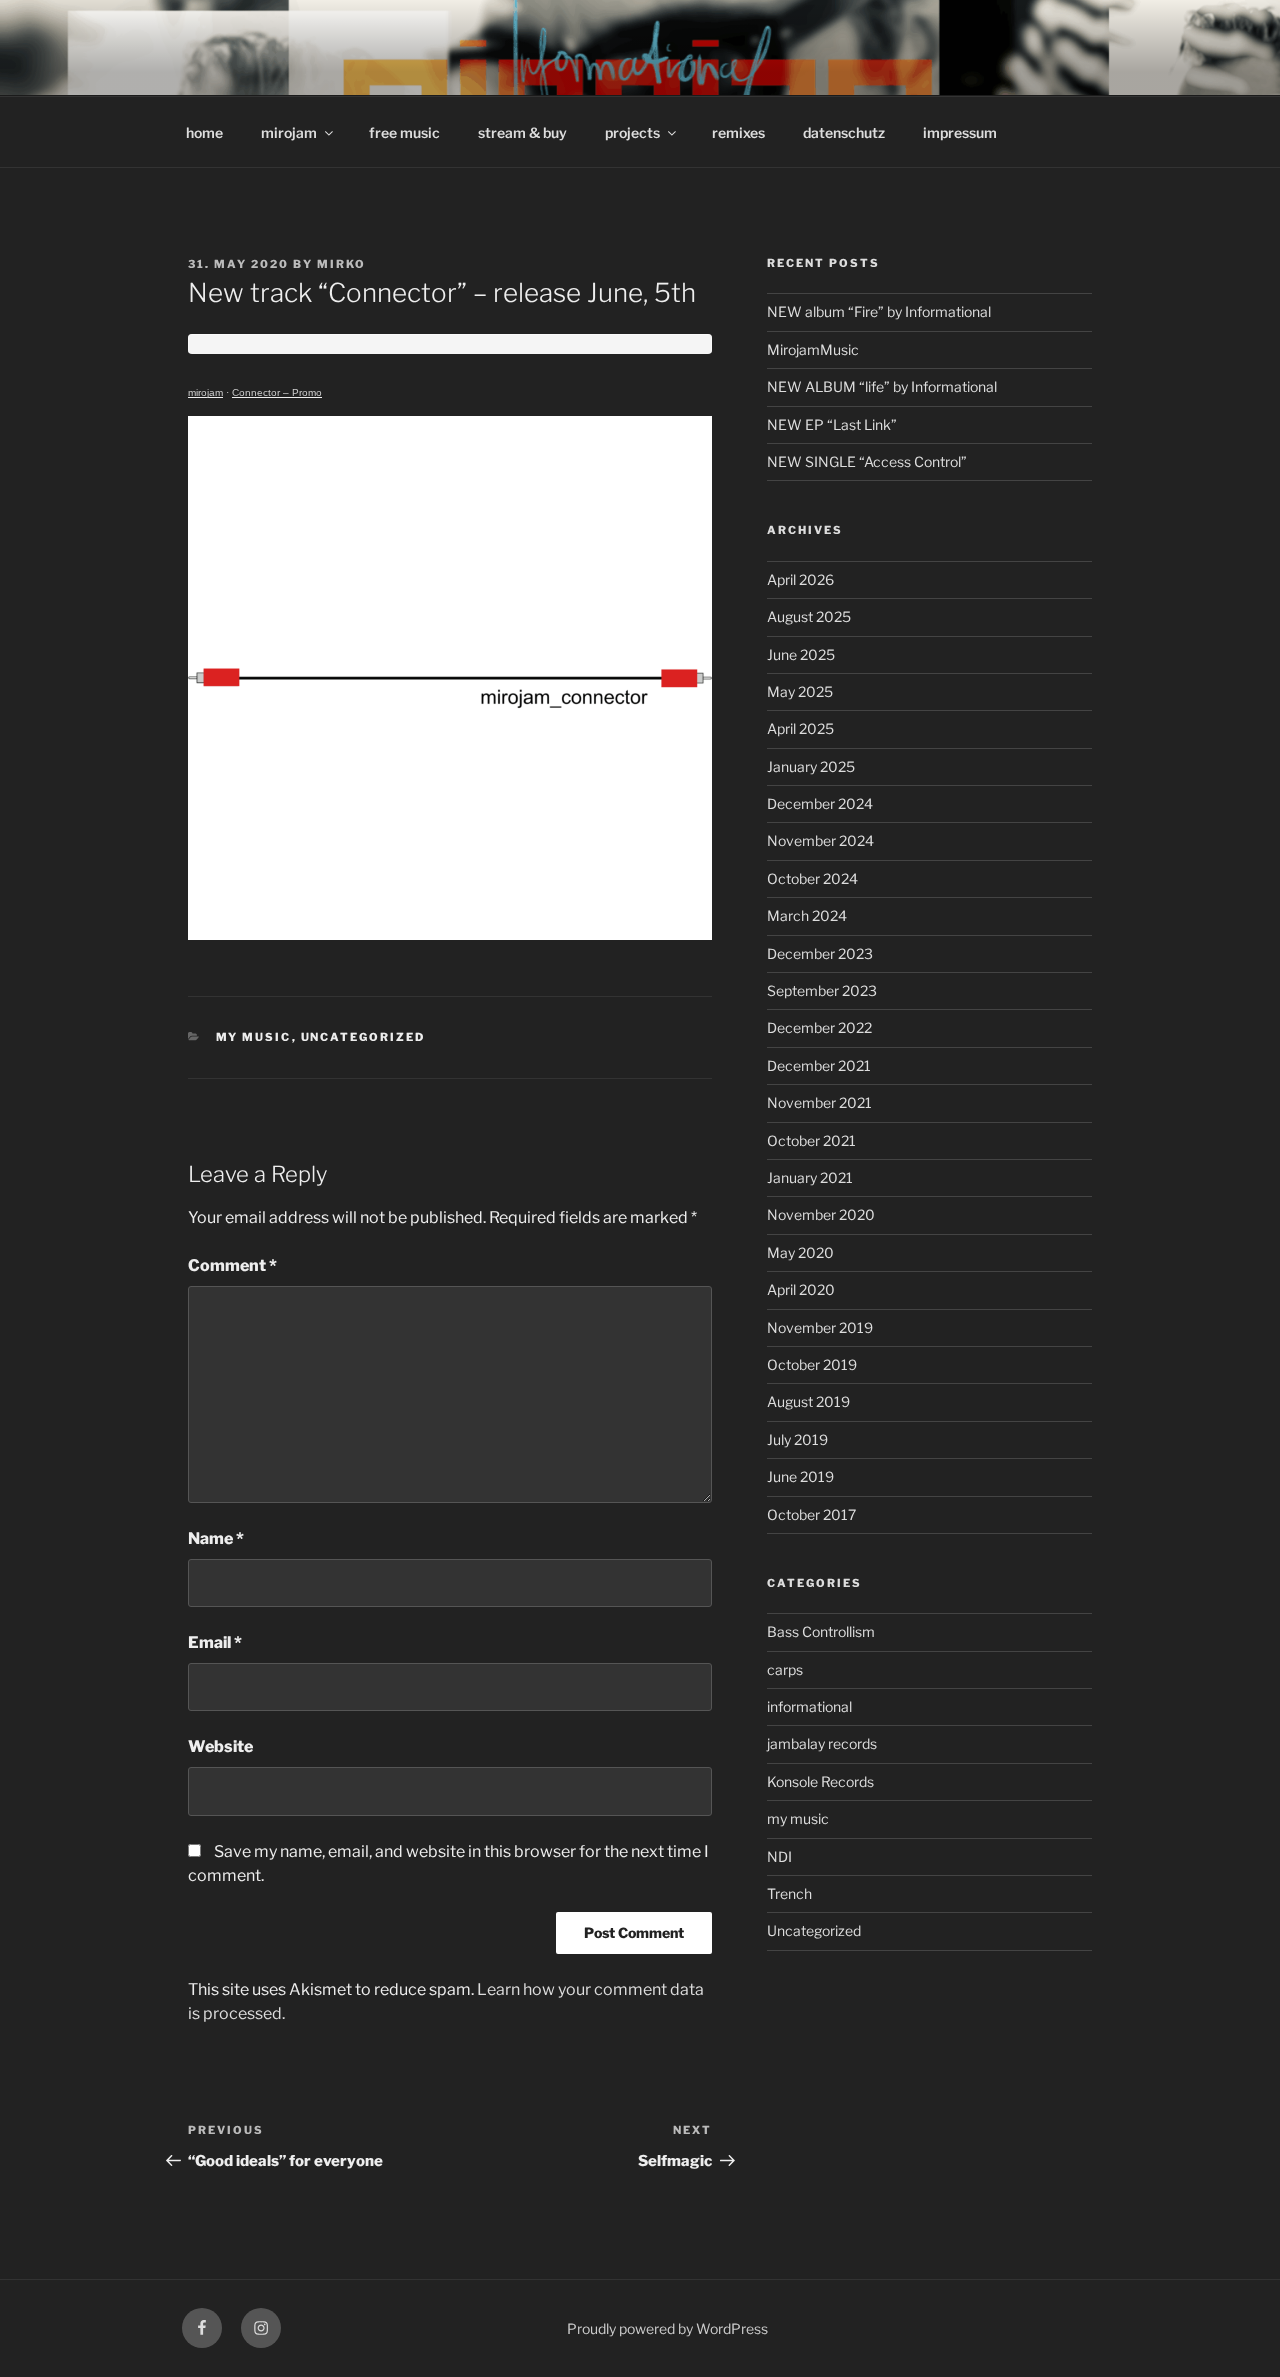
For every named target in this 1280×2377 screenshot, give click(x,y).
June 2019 (800, 1476)
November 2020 (821, 1214)
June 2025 (801, 654)
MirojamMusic (813, 349)
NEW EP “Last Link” (832, 424)
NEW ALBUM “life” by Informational (882, 386)
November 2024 (820, 840)
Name (216, 1538)
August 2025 (809, 616)
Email (215, 1642)
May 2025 (800, 691)
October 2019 (812, 1364)
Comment (232, 1265)
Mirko (341, 264)
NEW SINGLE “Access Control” (867, 461)
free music (404, 132)
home (204, 132)
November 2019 (820, 1327)
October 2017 (811, 1514)
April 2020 (801, 1289)
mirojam (289, 132)
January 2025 (811, 766)
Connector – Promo (277, 392)
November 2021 (819, 1102)
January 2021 (810, 1177)
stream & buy (522, 132)
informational (809, 1706)
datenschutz (844, 132)
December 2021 (819, 1065)
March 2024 (807, 915)
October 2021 (811, 1140)
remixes (738, 132)
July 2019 (797, 1439)
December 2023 (820, 953)
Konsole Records (820, 1781)
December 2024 (820, 803)
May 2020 (800, 1252)
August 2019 (808, 1401)
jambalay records (822, 1743)
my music (254, 1037)
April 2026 (800, 579)
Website (220, 1746)
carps (785, 1669)
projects (632, 132)
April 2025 (800, 728)
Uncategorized (363, 1037)
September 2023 (822, 990)
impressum (960, 132)
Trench (789, 1893)
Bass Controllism (821, 1631)
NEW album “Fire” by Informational (879, 311)
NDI (779, 1856)
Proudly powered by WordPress (667, 2328)
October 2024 (812, 878)
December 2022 (819, 1027)
